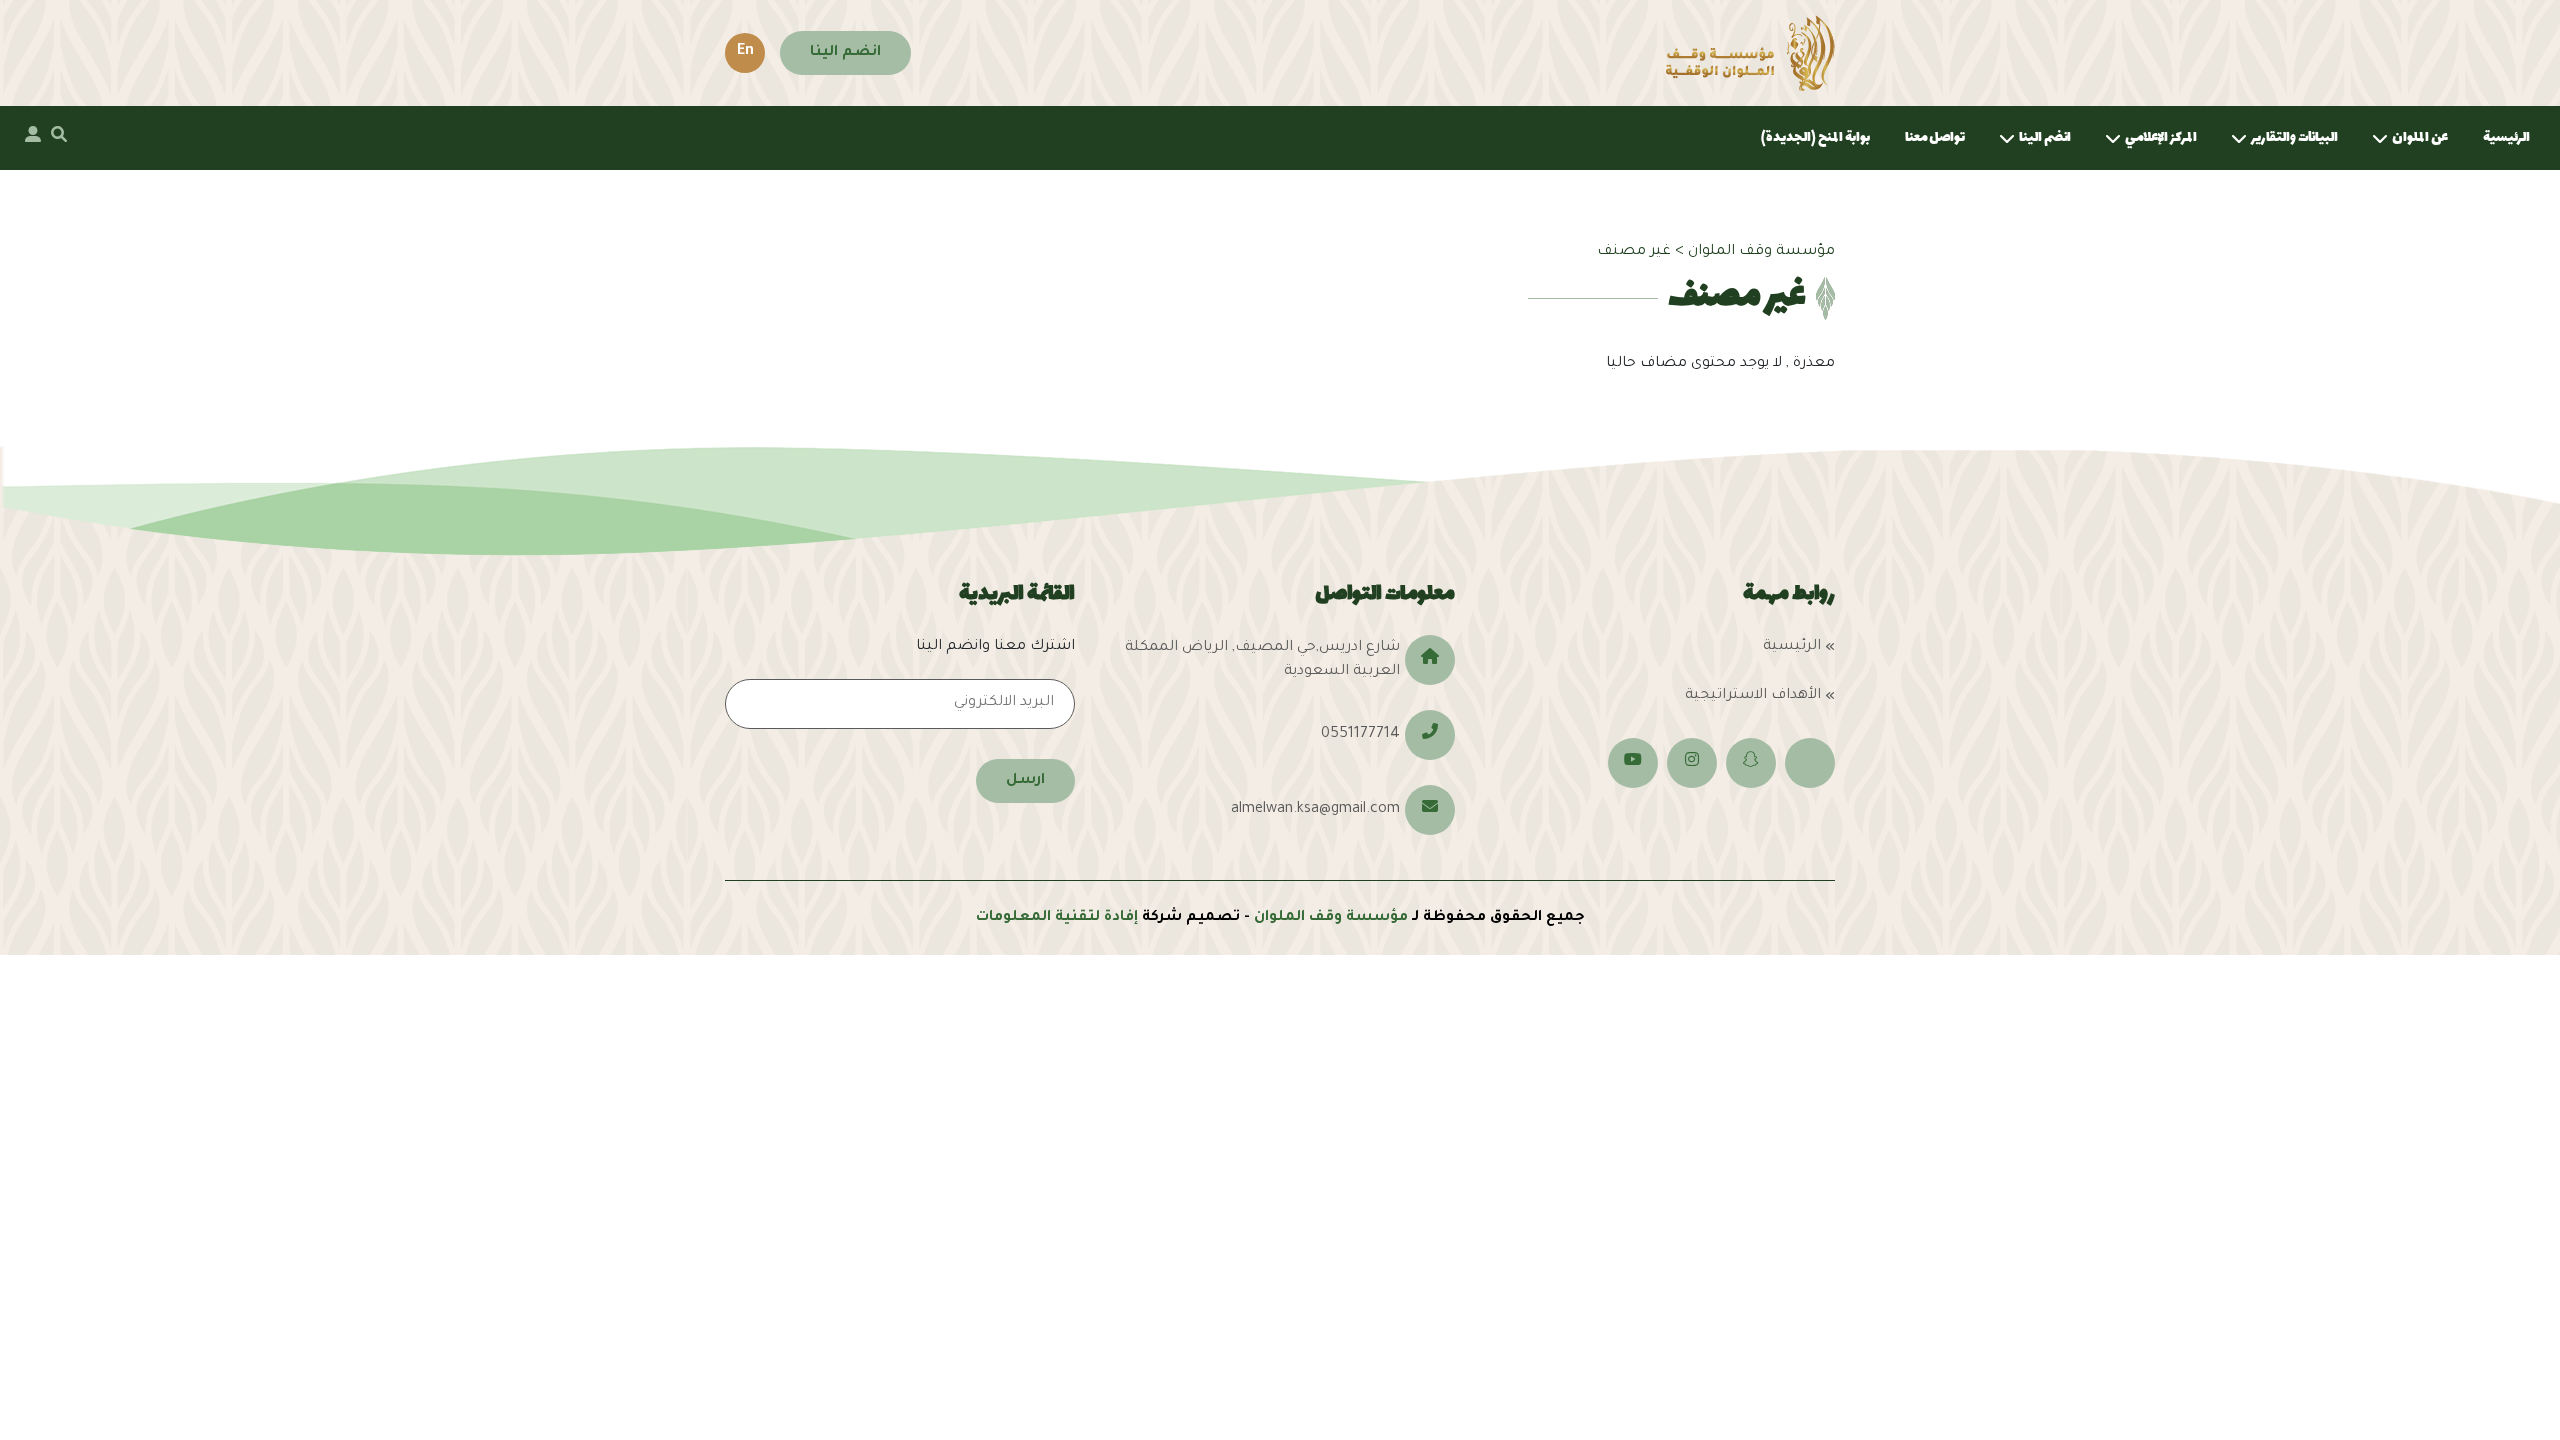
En (745, 52)
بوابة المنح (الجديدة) (1815, 137)
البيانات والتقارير (2294, 137)
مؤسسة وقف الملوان (1331, 918)
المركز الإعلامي (2161, 137)
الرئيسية (2506, 137)
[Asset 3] (1750, 53)
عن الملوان (2420, 137)
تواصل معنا (1935, 137)
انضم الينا (845, 53)
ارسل (1025, 781)
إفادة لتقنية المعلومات (1057, 918)
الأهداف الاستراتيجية (1753, 696)
